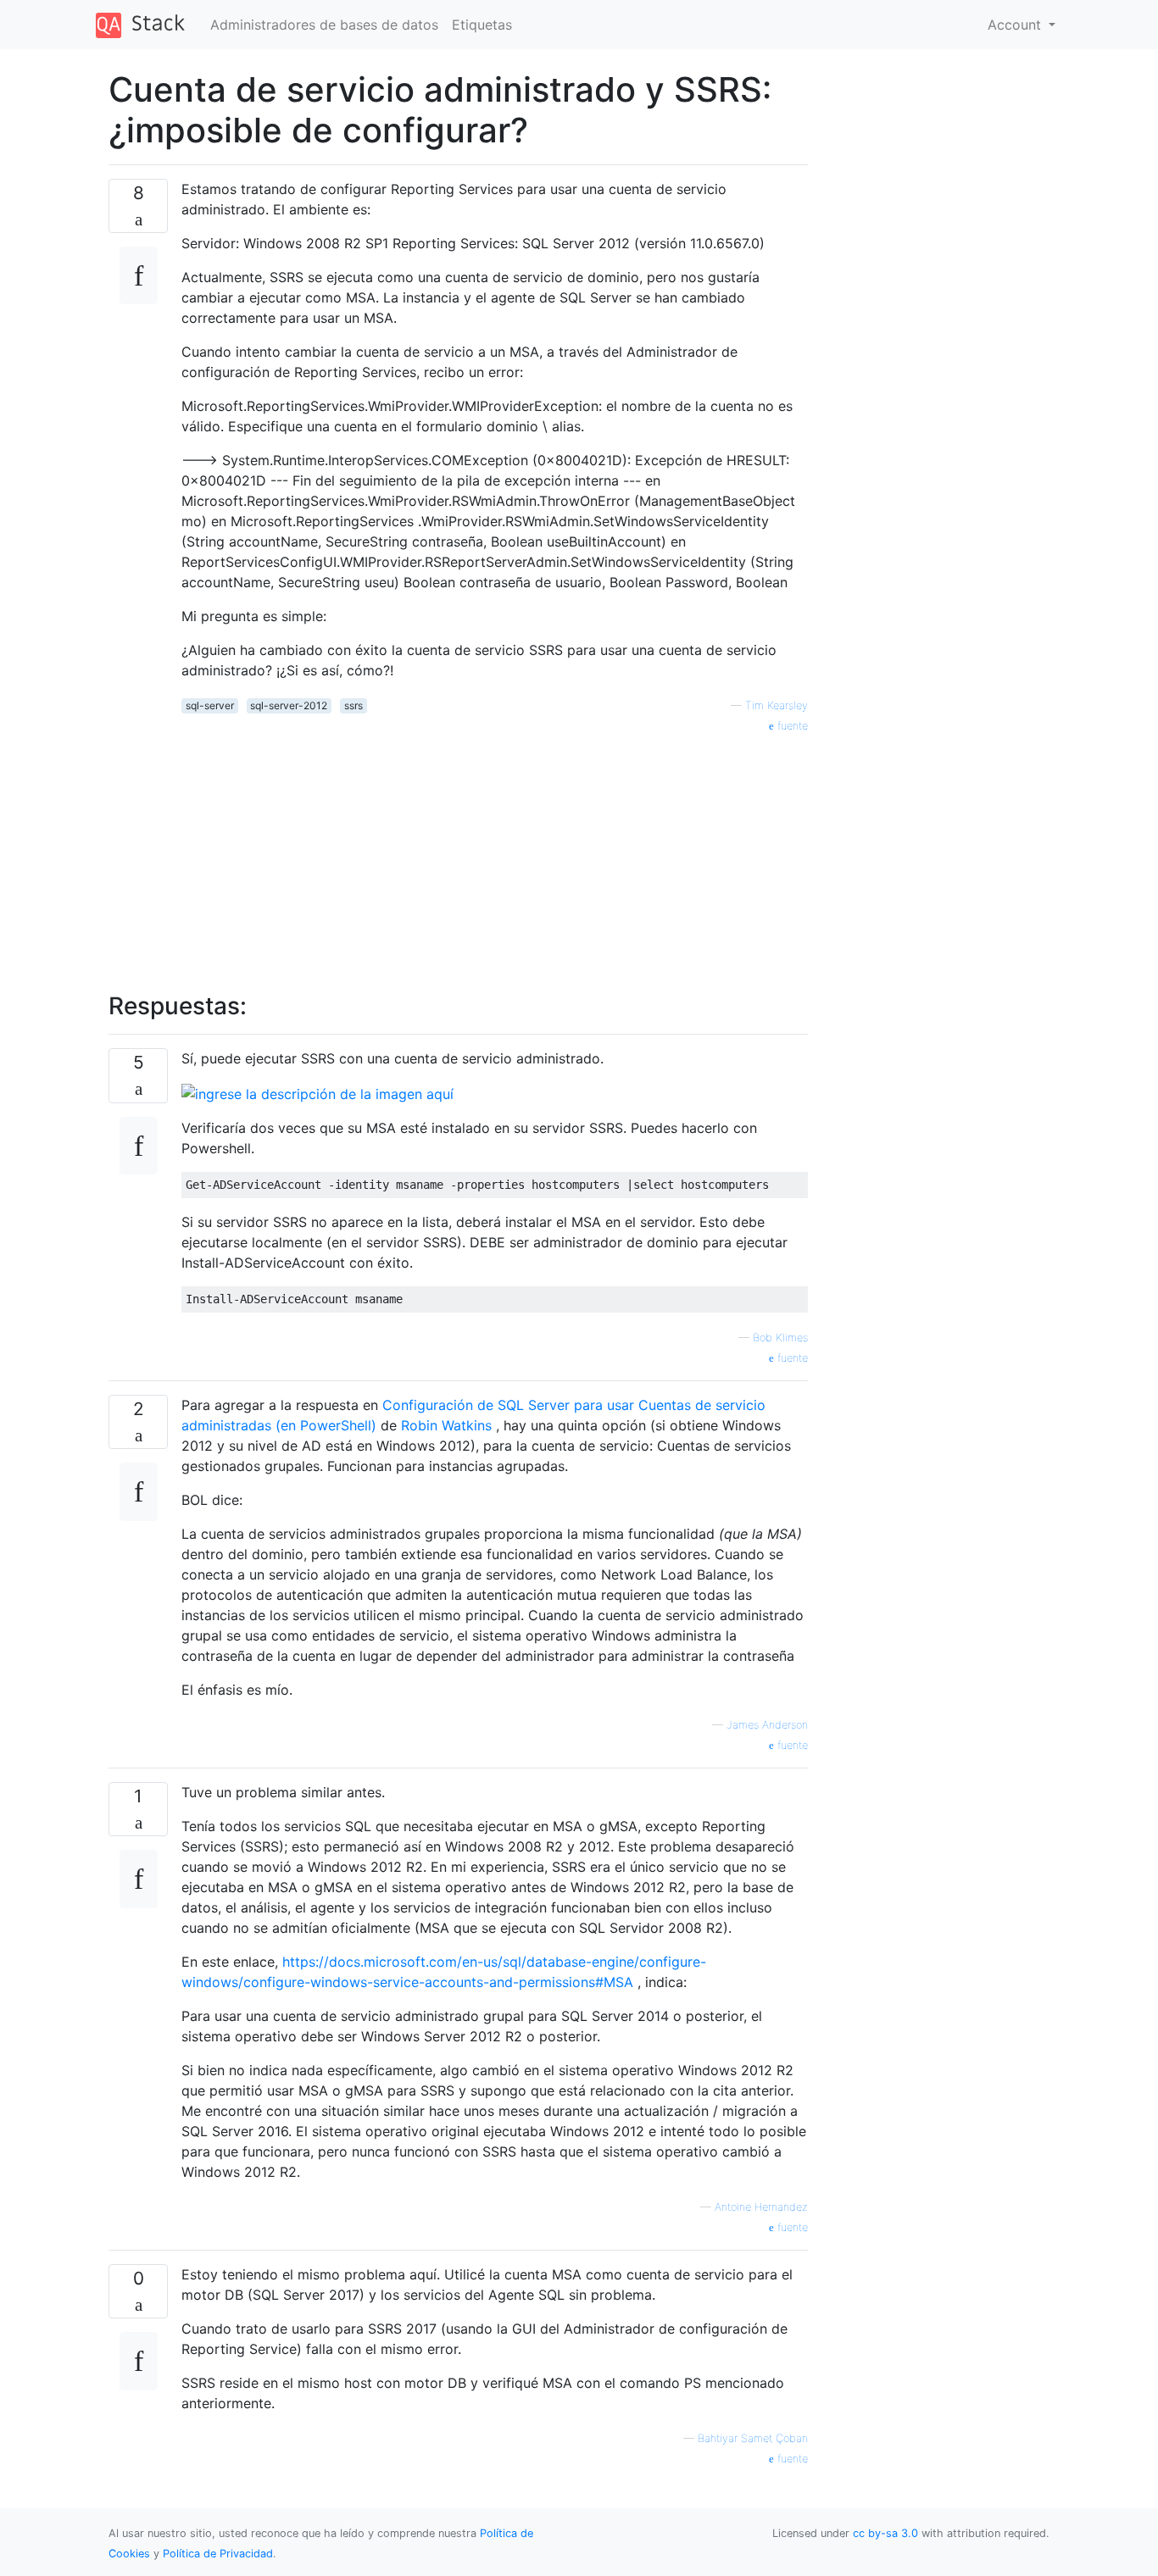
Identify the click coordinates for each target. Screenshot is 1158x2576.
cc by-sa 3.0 (885, 2533)
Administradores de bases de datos (324, 25)
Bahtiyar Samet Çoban (753, 2438)
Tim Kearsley (777, 705)
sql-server (210, 705)
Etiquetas (482, 25)
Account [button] (1016, 25)
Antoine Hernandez (761, 2207)
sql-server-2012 (289, 705)
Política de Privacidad (218, 2554)
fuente (791, 726)
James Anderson (767, 1725)
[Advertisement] (495, 853)
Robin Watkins (446, 1425)
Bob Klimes (780, 1338)
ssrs (354, 705)
